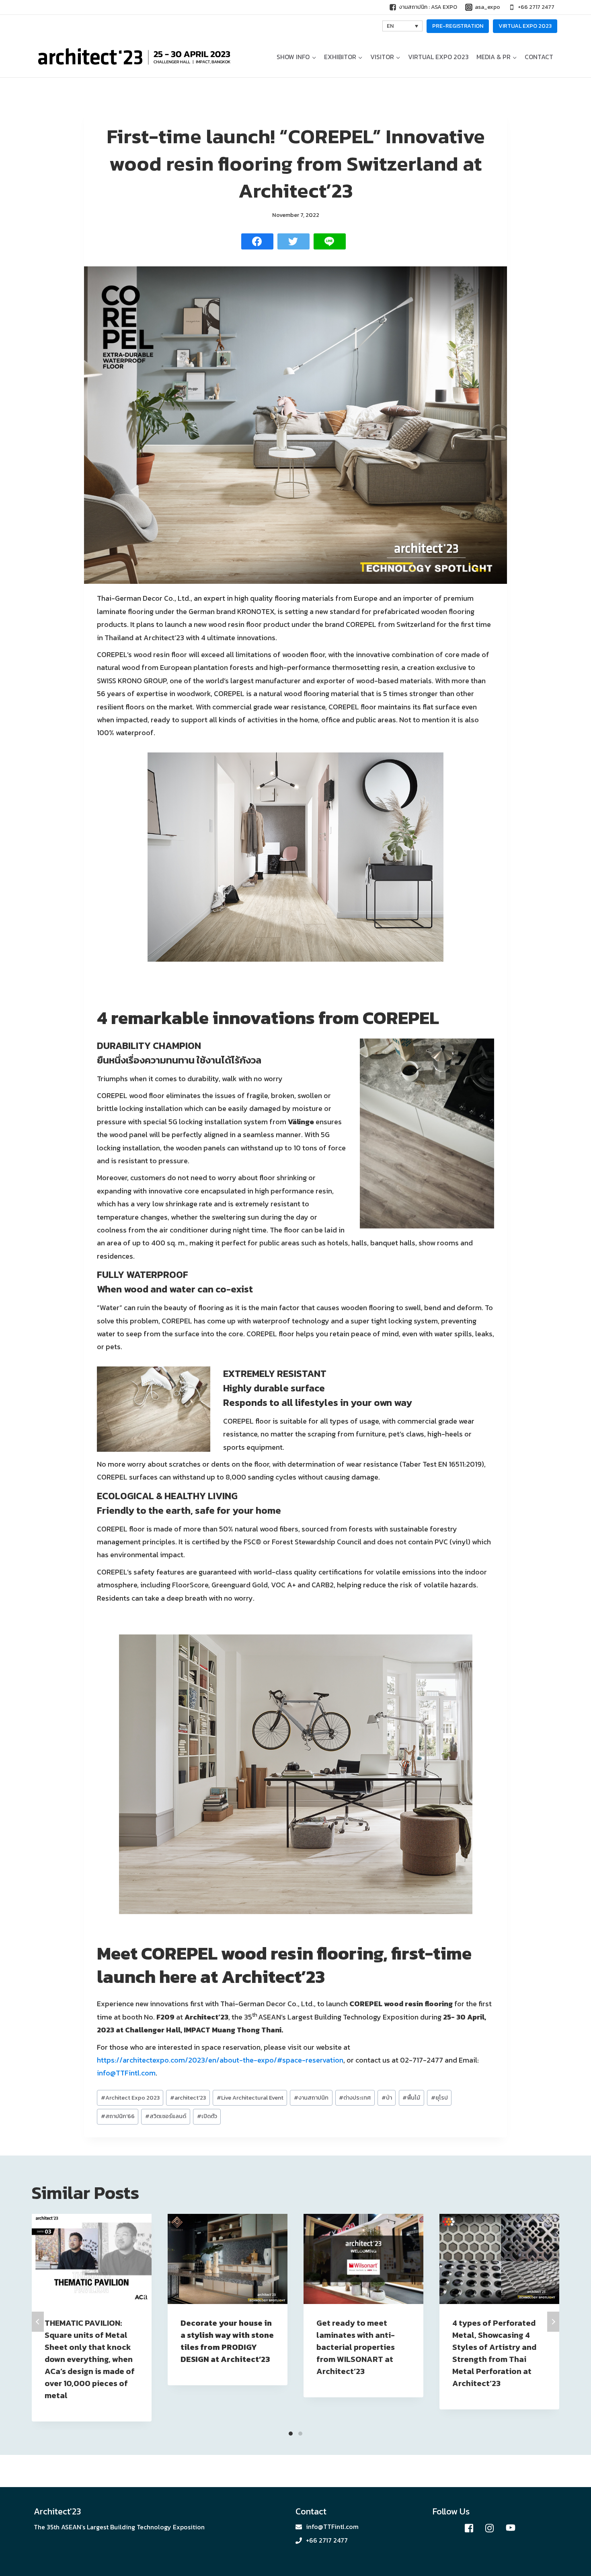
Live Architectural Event (250, 2098)
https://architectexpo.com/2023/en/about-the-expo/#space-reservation (220, 2060)
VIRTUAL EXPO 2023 (525, 26)
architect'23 (188, 2098)
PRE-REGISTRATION (458, 26)
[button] (314, 57)
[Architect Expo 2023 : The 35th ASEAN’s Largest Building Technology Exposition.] (134, 57)
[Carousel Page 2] (300, 2434)
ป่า (387, 2098)
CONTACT (539, 57)
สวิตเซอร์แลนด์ (166, 2116)
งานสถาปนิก (311, 2098)
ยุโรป (439, 2098)
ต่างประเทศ (355, 2098)
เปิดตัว (207, 2116)
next (553, 2322)
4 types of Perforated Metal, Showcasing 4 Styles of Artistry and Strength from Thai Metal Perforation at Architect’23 (494, 2353)
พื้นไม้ (411, 2098)
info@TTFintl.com (126, 2073)
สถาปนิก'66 (118, 2116)
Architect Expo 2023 (130, 2098)
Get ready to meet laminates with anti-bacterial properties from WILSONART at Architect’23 (356, 2347)
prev (38, 2322)
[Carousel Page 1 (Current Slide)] (291, 2434)
